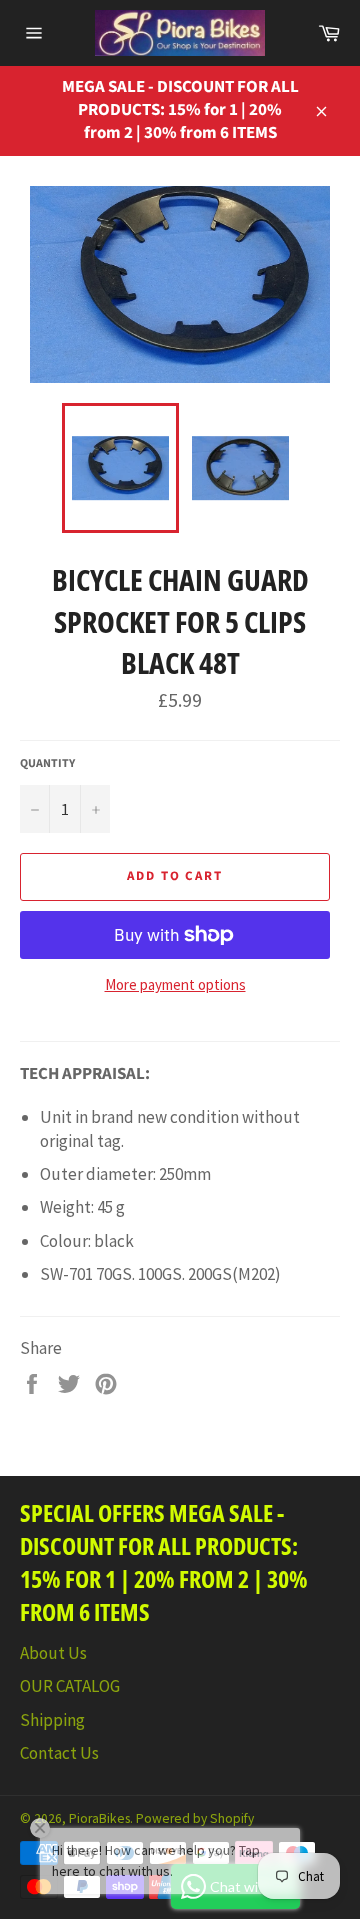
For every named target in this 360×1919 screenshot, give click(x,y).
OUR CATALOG (70, 1686)
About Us (53, 1653)
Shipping (52, 1720)
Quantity (47, 764)
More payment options (175, 984)
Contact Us (59, 1753)
